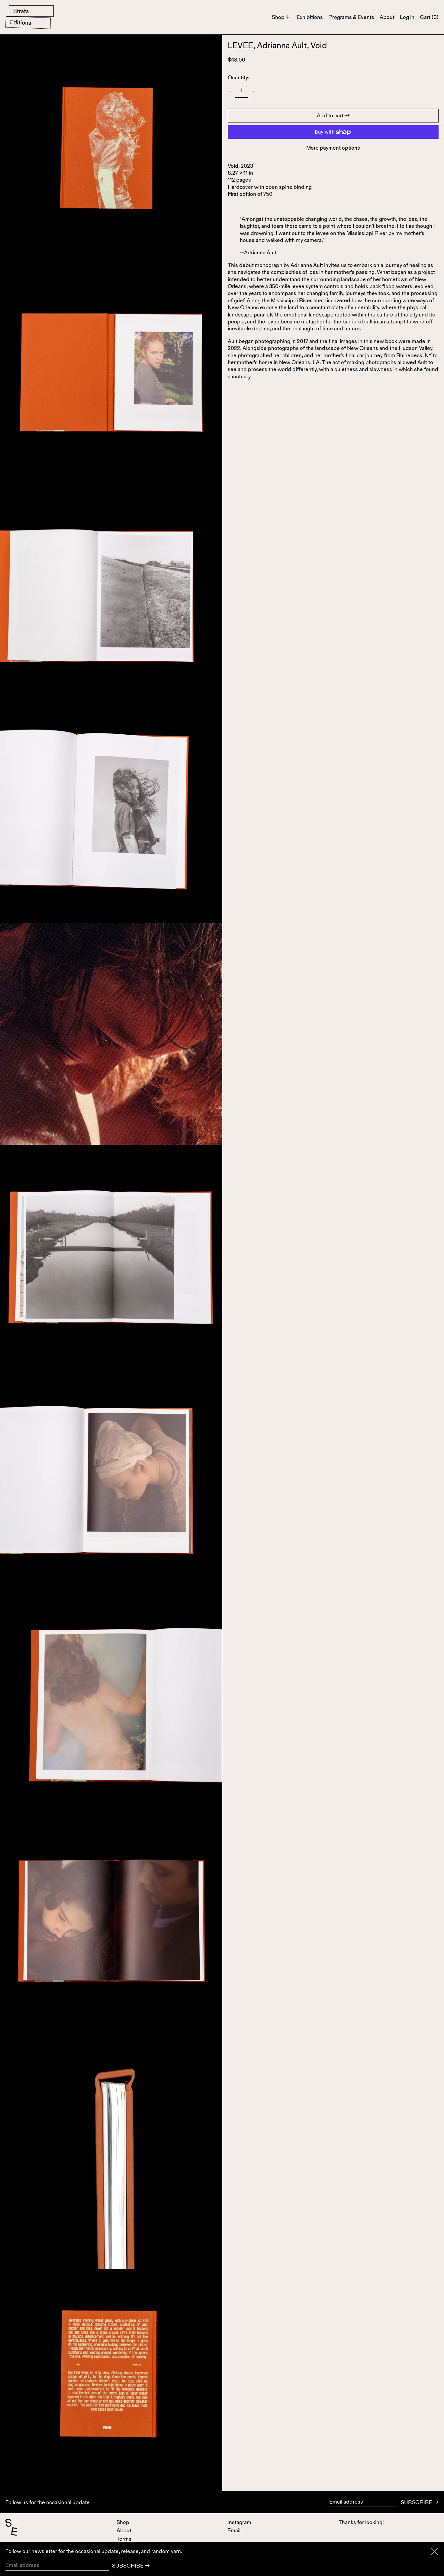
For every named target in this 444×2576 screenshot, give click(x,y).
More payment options (333, 148)
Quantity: (239, 77)
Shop (123, 2522)
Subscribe (417, 2502)
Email (234, 2530)
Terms (124, 2539)
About (124, 2530)
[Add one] (253, 91)
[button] (429, 17)
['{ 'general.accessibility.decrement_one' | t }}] (230, 91)
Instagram (239, 2522)
